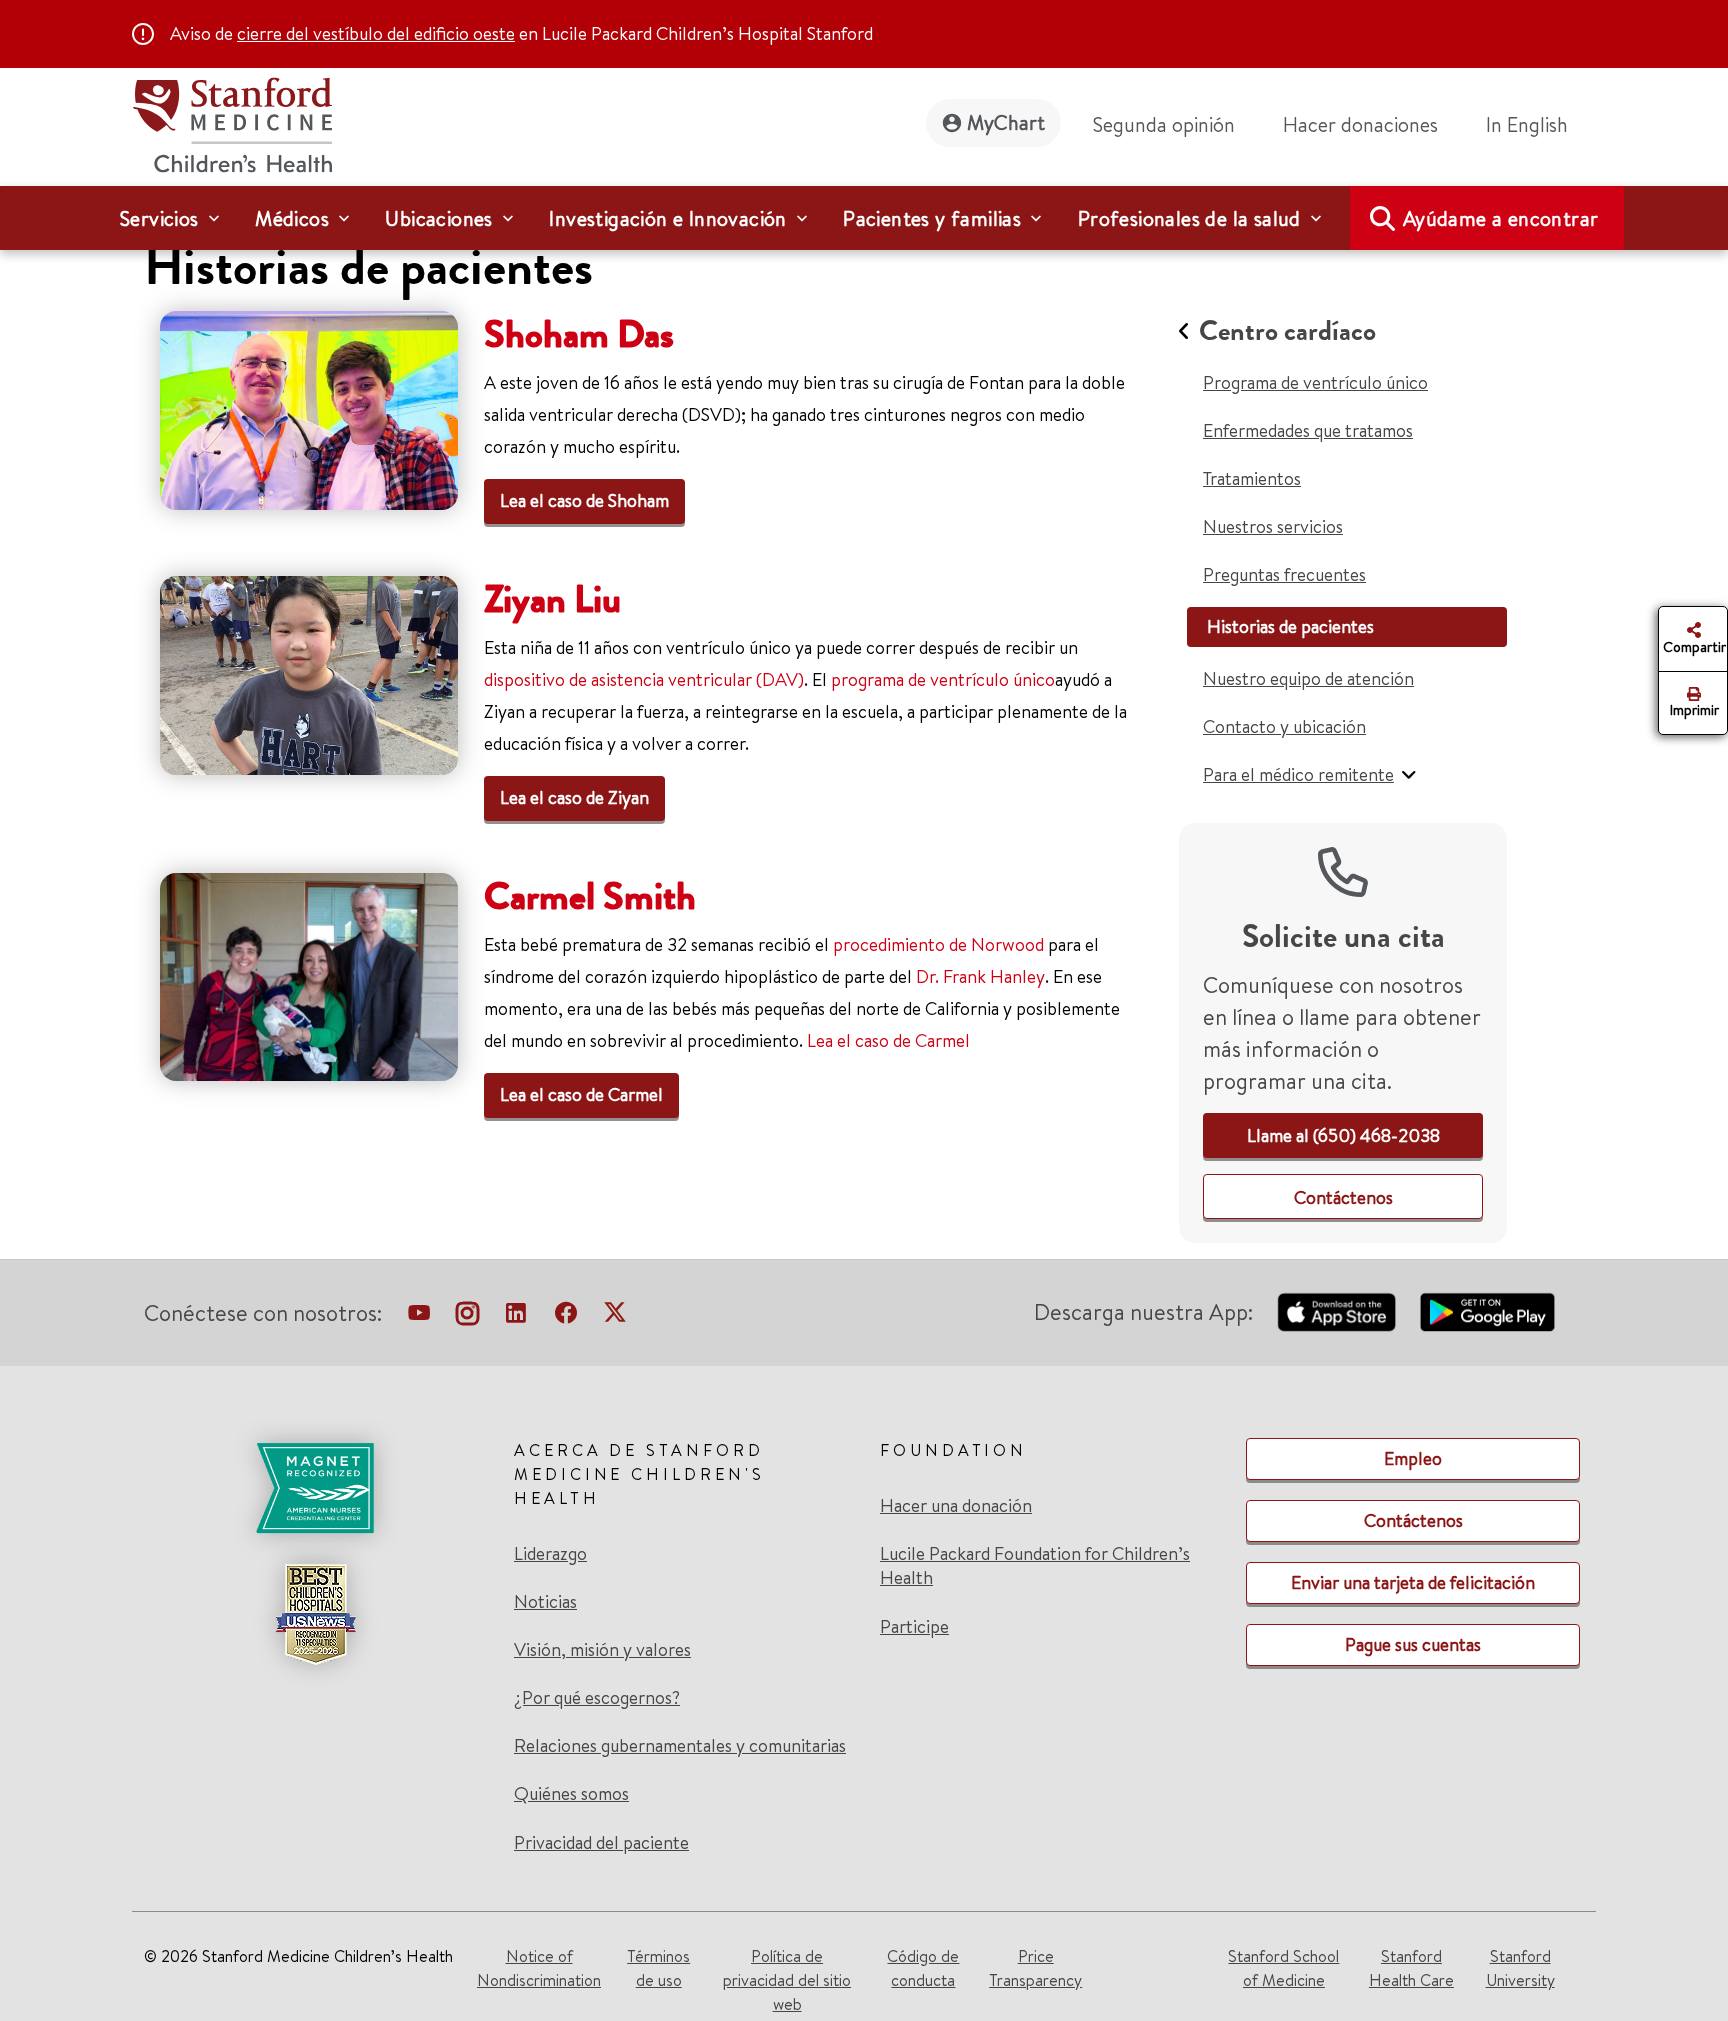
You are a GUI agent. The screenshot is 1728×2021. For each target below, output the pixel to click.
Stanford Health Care (1411, 1968)
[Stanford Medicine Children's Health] (232, 122)
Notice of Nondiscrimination (539, 1968)
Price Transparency (1035, 1968)
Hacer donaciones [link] (1360, 124)
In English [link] (1527, 124)
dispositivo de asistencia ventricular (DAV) (644, 679)
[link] (1535, 125)
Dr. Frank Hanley (980, 976)
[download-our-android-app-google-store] (1487, 1312)
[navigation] (864, 218)
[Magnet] (315, 1488)
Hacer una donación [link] (956, 1506)
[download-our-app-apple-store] (1337, 1312)
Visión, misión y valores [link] (602, 1650)
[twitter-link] (615, 1317)
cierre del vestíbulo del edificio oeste (376, 33)
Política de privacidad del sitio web (787, 1980)
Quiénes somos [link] (571, 1794)
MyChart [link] (1006, 122)
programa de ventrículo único (943, 679)
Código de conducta (923, 1968)
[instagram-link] (467, 1317)
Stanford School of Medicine (1283, 1968)
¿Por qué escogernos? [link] (597, 1698)
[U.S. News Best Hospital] (315, 1614)
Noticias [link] (545, 1602)
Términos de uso (658, 1968)
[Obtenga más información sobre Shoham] (309, 407)
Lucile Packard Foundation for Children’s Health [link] (1035, 1566)
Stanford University (1520, 1968)
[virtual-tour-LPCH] (419, 1317)
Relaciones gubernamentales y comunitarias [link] (680, 1746)
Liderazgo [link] (550, 1554)
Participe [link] (914, 1626)
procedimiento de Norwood (938, 944)
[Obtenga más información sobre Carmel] (309, 974)
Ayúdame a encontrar (1501, 218)
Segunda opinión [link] (1164, 124)
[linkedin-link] (516, 1317)
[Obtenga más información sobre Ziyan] (309, 672)
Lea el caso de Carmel (888, 1040)
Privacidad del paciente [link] (601, 1842)
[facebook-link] (566, 1317)
